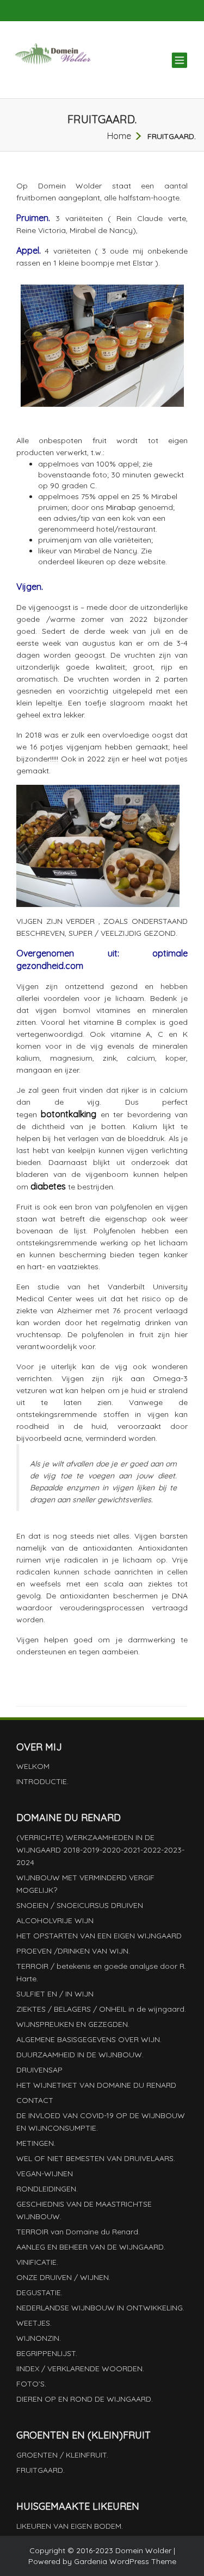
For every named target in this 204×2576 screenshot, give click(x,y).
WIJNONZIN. (39, 2338)
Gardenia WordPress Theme (125, 2561)
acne (73, 1438)
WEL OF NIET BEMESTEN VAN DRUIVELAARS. (96, 2158)
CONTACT (35, 2100)
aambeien (120, 1652)
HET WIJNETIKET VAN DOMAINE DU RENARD (96, 2085)
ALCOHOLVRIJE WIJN (55, 1920)
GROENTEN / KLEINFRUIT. (62, 2455)
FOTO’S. (31, 2384)
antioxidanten (107, 1548)
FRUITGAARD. (41, 2470)
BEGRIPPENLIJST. (47, 2353)
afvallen (79, 1464)
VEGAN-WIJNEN (45, 2174)
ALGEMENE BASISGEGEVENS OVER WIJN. (89, 2039)
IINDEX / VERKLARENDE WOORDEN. (80, 2369)
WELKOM (33, 1766)
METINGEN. (36, 2143)
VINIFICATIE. (37, 2262)
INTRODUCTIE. (42, 1781)
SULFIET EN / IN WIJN (55, 1994)
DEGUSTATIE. (39, 2292)
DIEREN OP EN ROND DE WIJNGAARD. (85, 2399)
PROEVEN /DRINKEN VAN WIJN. (73, 1951)
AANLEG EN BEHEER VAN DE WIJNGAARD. (91, 2247)
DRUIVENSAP (39, 2070)
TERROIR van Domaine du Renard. (78, 2232)
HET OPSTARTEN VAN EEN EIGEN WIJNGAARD (99, 1936)
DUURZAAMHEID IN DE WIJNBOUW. (80, 2055)
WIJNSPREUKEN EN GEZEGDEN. (73, 2024)
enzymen (83, 1488)
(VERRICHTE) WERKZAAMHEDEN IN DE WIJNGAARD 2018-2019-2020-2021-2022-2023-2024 (100, 1850)
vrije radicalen (72, 1560)
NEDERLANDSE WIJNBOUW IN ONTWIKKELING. (100, 2308)
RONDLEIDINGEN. (47, 2189)
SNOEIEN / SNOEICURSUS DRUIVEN (80, 1905)
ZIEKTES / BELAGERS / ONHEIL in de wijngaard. (101, 2009)
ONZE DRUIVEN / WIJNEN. (63, 2277)
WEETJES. (34, 2323)
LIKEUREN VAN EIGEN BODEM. (70, 2526)
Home (119, 136)
